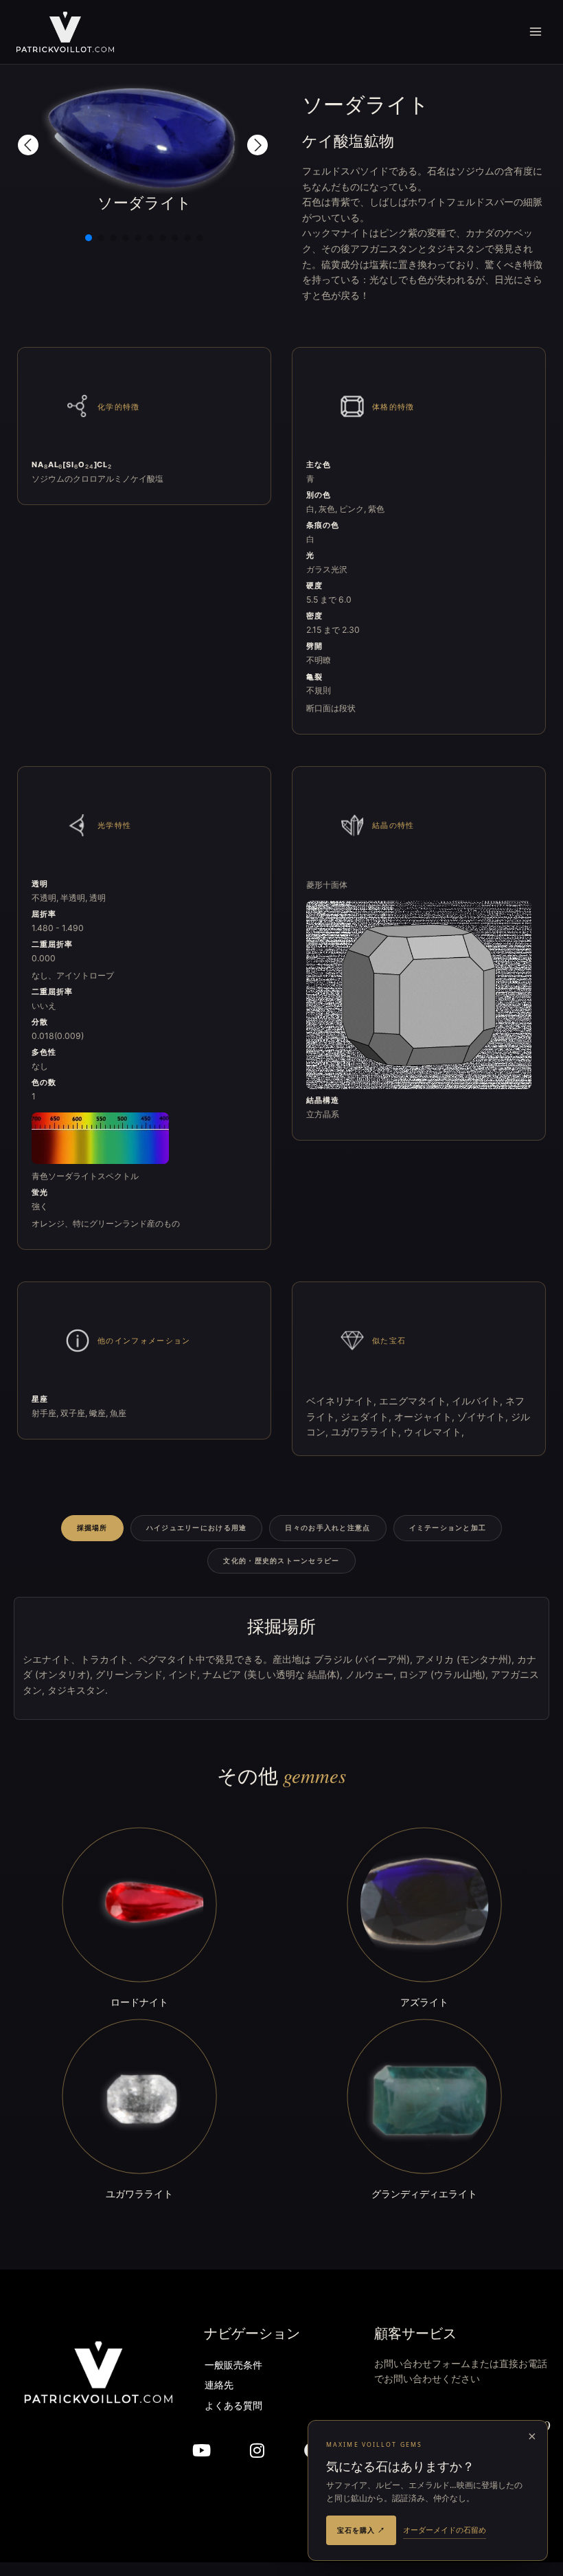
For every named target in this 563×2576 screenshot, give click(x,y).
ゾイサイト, (484, 1417)
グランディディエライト (424, 2194)
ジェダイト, (367, 1417)
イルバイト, (479, 1401)
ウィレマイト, (434, 1432)
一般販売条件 (233, 2366)
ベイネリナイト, (343, 1401)
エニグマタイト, (415, 1401)
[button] (28, 145)
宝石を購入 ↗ (361, 2530)
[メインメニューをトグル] (536, 32)
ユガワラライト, (367, 1432)
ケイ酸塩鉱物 (348, 141)
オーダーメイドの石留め (445, 2530)
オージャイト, (426, 1417)
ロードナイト (139, 2002)
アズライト (424, 2002)
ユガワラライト (139, 2194)
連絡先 (219, 2386)
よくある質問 (233, 2407)
